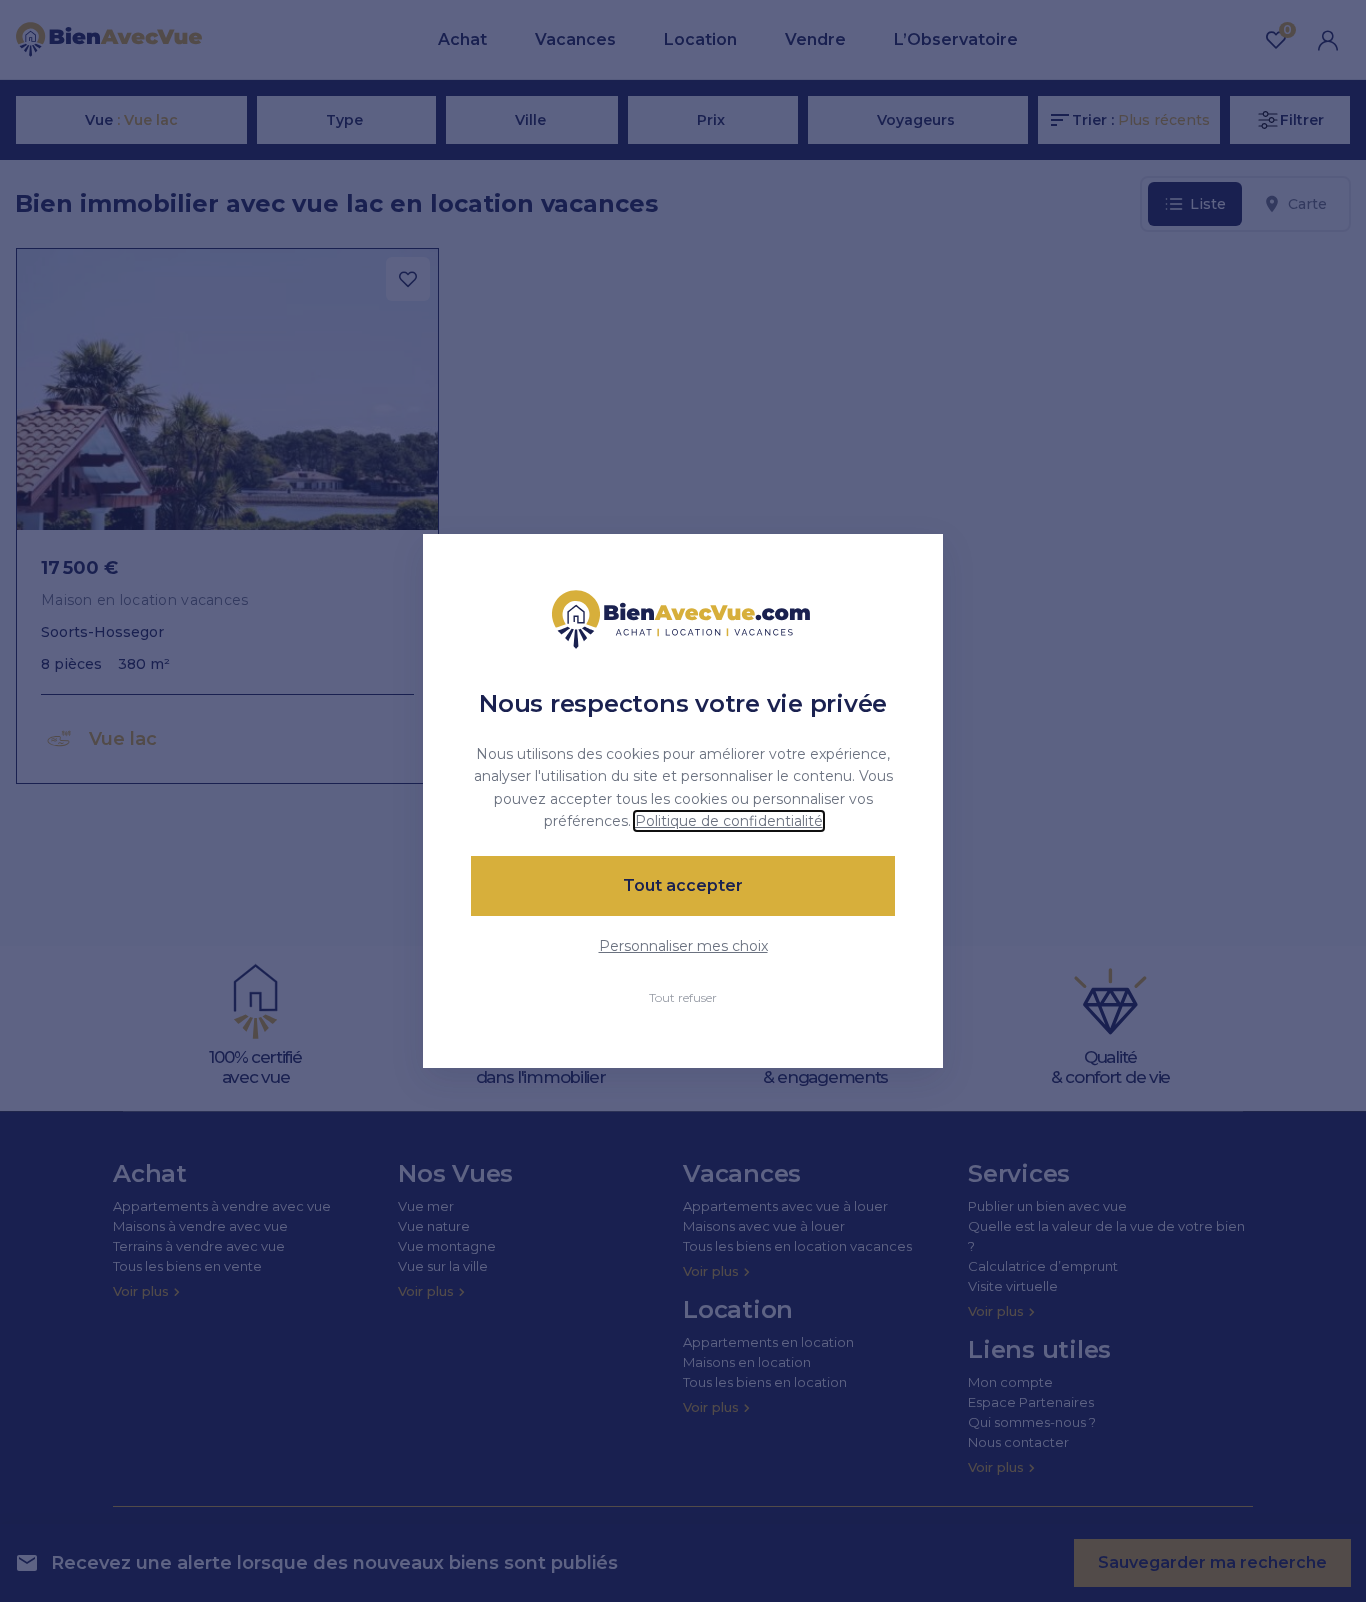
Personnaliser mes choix (683, 946)
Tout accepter (683, 885)
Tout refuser (683, 997)
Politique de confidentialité (729, 821)
